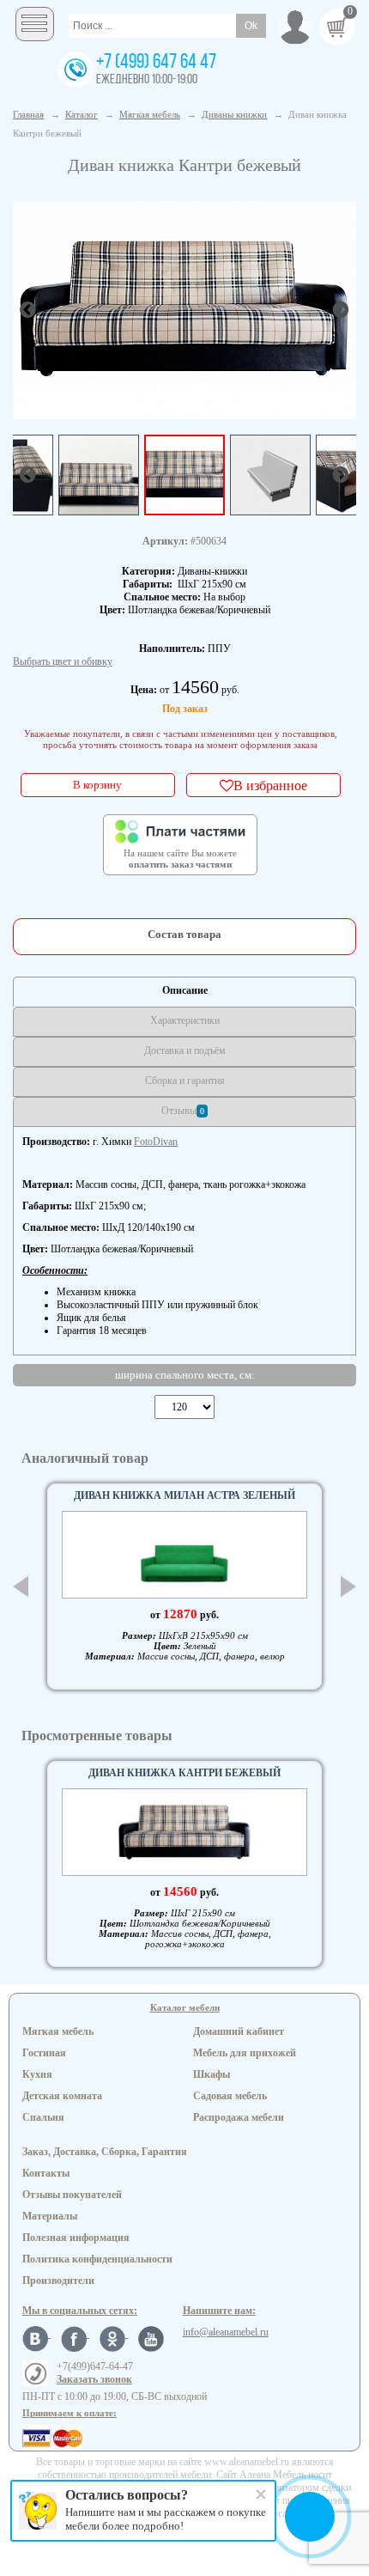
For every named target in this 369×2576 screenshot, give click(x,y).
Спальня (43, 2117)
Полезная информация (76, 2238)
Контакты (46, 2173)
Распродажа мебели (239, 2117)
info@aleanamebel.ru (226, 2332)
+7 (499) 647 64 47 (156, 63)
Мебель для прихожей (245, 2053)
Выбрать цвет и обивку (63, 661)
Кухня (37, 2074)
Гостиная (44, 2053)
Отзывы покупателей (72, 2195)
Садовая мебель (230, 2096)
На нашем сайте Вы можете (180, 859)
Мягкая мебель (58, 2031)
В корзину (97, 785)
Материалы (50, 2216)
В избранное (270, 785)
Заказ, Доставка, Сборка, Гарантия (105, 2152)
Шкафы (212, 2074)
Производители (58, 2281)
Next (348, 1587)
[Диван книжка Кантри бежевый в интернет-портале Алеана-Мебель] (184, 308)
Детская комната (62, 2096)
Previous (21, 1586)
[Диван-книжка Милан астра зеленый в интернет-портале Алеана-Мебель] (184, 1555)
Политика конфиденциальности (97, 2259)
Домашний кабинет (239, 2031)
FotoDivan (156, 1142)
